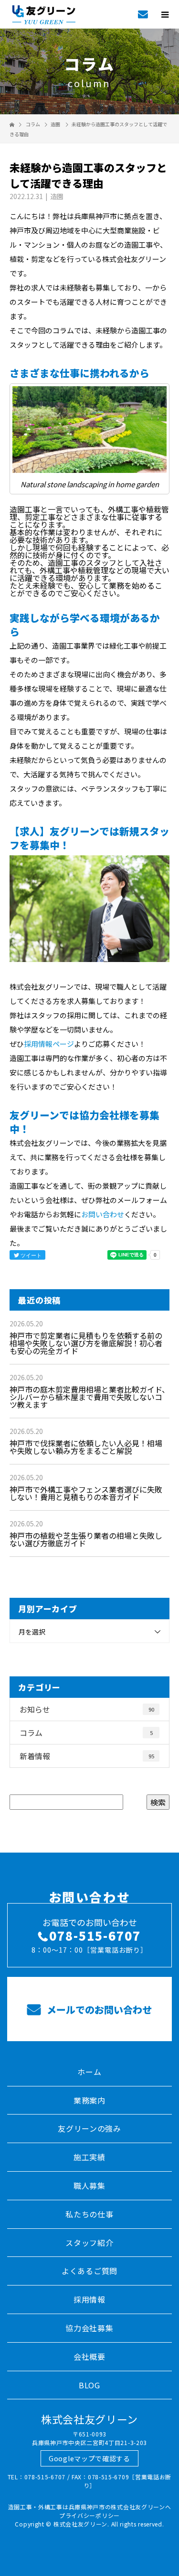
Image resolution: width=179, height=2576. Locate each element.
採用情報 (89, 2299)
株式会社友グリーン (89, 2419)
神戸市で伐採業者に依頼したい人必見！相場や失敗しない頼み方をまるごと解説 (86, 1447)
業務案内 (89, 2100)
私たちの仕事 (89, 2214)
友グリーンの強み (89, 2128)
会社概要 (89, 2356)
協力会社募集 (89, 2328)
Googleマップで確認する (89, 2458)
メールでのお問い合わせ (98, 2010)
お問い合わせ (103, 1214)
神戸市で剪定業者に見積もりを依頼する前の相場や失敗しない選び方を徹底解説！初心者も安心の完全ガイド (86, 1343)
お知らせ (87, 1709)
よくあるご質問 (89, 2271)
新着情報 (87, 1756)
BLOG (89, 2385)
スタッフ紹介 (89, 2243)
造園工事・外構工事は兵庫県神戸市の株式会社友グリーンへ (90, 2507)
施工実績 (89, 2157)
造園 (55, 124)
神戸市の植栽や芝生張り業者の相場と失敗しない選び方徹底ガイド (86, 1539)
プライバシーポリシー (89, 2515)
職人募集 (89, 2185)
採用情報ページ (49, 1044)
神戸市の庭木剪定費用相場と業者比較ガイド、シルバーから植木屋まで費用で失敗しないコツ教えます (89, 1397)
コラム (86, 1733)
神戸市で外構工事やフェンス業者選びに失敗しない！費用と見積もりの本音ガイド (86, 1493)
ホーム (89, 2072)
